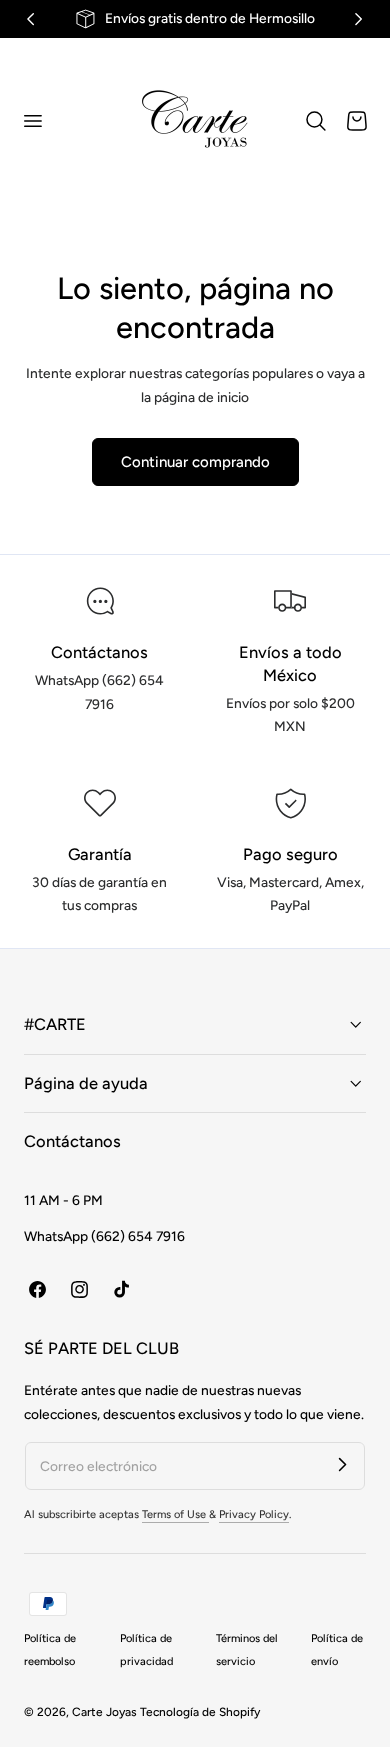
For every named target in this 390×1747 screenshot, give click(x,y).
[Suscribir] (342, 1465)
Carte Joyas (104, 1712)
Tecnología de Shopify (200, 1712)
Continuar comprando (195, 462)
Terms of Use (175, 1514)
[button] (32, 120)
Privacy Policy (254, 1514)
